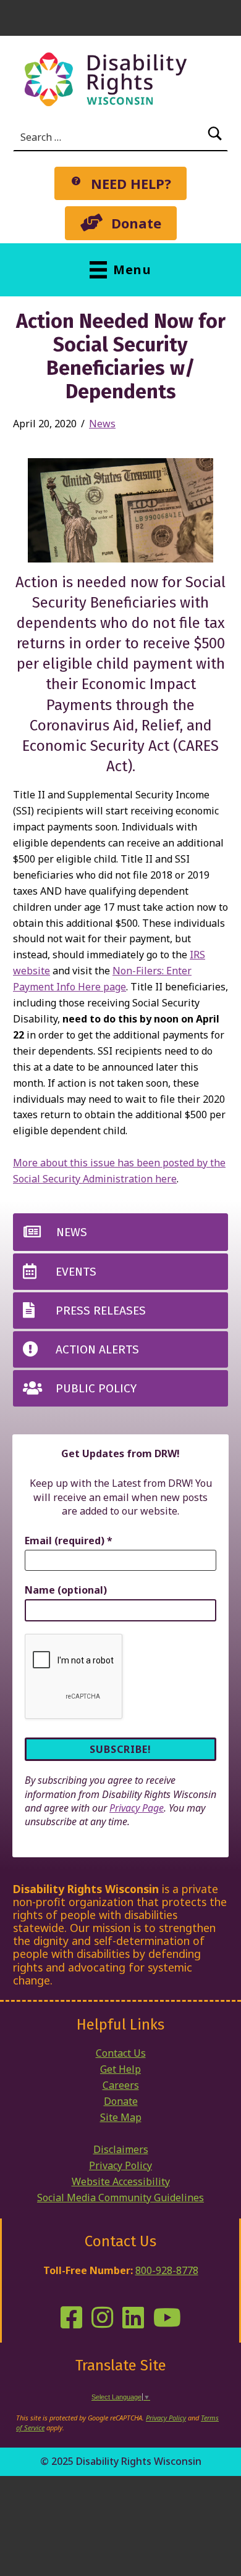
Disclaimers (121, 2149)
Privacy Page (137, 1808)
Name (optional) (66, 1590)
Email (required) (69, 1541)
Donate (121, 2101)
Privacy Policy (120, 2165)
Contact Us (121, 2053)
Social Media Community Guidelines (120, 2198)
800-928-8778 (167, 2270)
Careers (121, 2085)
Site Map (121, 2117)
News (102, 424)
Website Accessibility (121, 2181)
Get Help (120, 2069)
